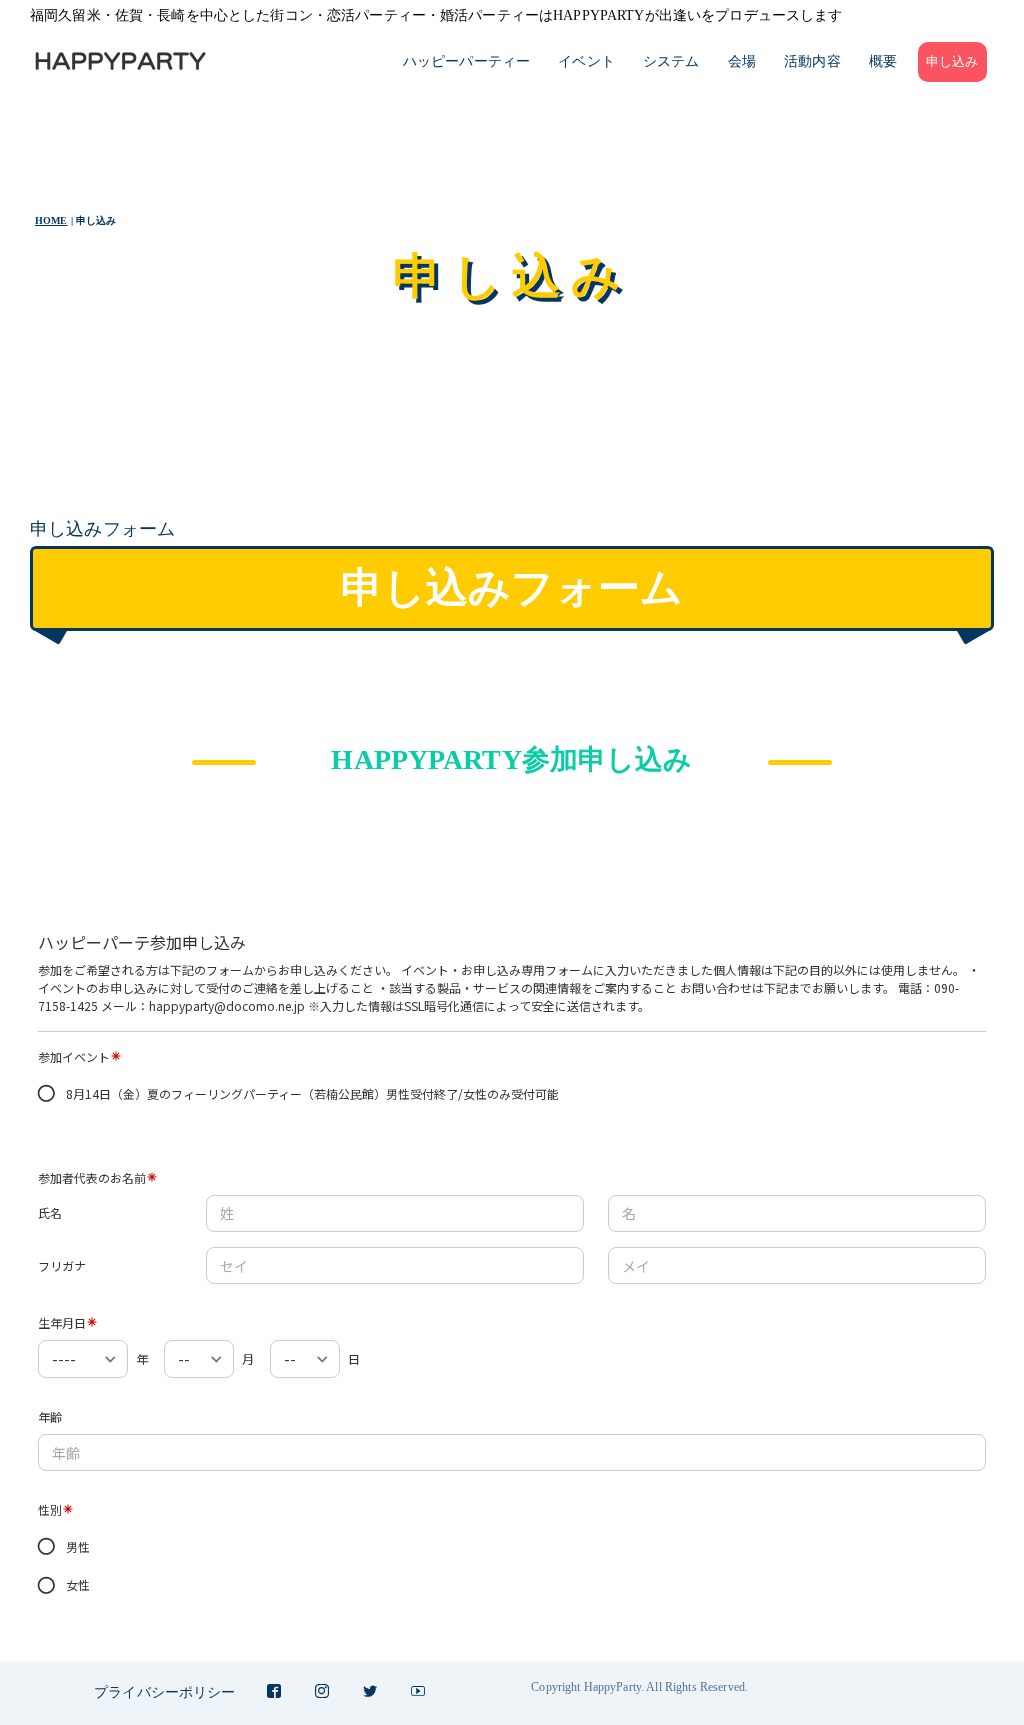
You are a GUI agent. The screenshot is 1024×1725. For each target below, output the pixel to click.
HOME (51, 220)
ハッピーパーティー (466, 61)
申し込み (952, 62)
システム (671, 61)
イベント (586, 61)
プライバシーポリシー (164, 1692)
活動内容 (812, 61)
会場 (742, 61)
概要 (883, 61)
